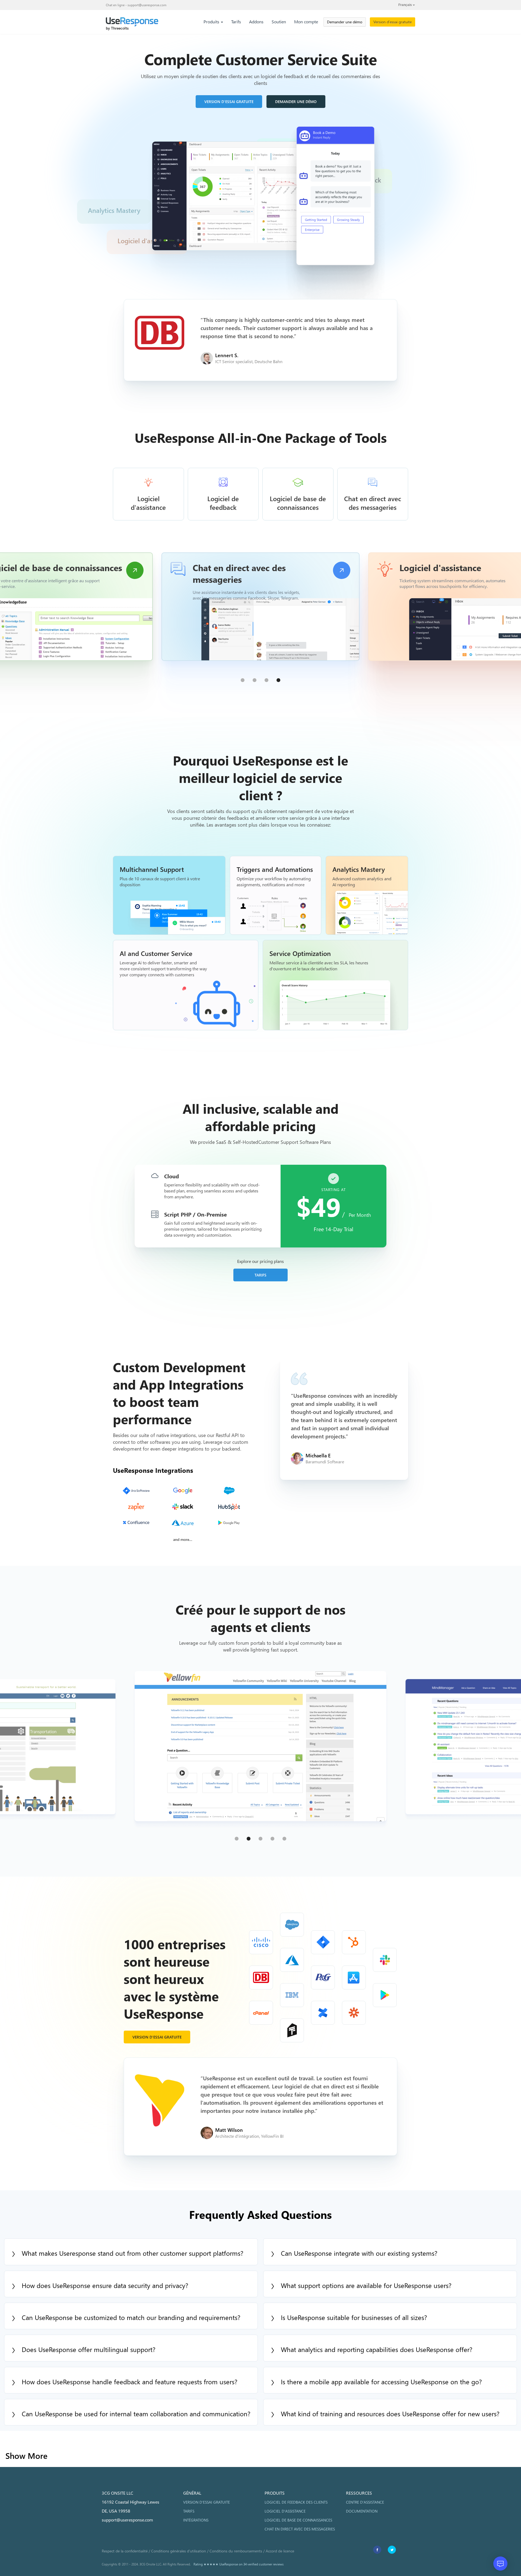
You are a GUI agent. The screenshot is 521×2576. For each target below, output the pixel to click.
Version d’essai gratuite (393, 22)
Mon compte (306, 22)
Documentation (362, 2511)
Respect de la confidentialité (125, 2551)
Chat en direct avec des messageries (300, 2529)
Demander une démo (345, 22)
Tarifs (236, 22)
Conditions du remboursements (236, 2551)
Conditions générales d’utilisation (179, 2551)
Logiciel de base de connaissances (298, 2520)
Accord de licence (280, 2551)
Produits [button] (212, 22)
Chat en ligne (115, 5)
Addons (256, 22)
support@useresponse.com (147, 5)
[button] (243, 680)
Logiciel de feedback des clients (296, 2502)
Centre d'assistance (365, 2502)
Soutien (279, 22)
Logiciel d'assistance (285, 2511)
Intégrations (196, 2520)
